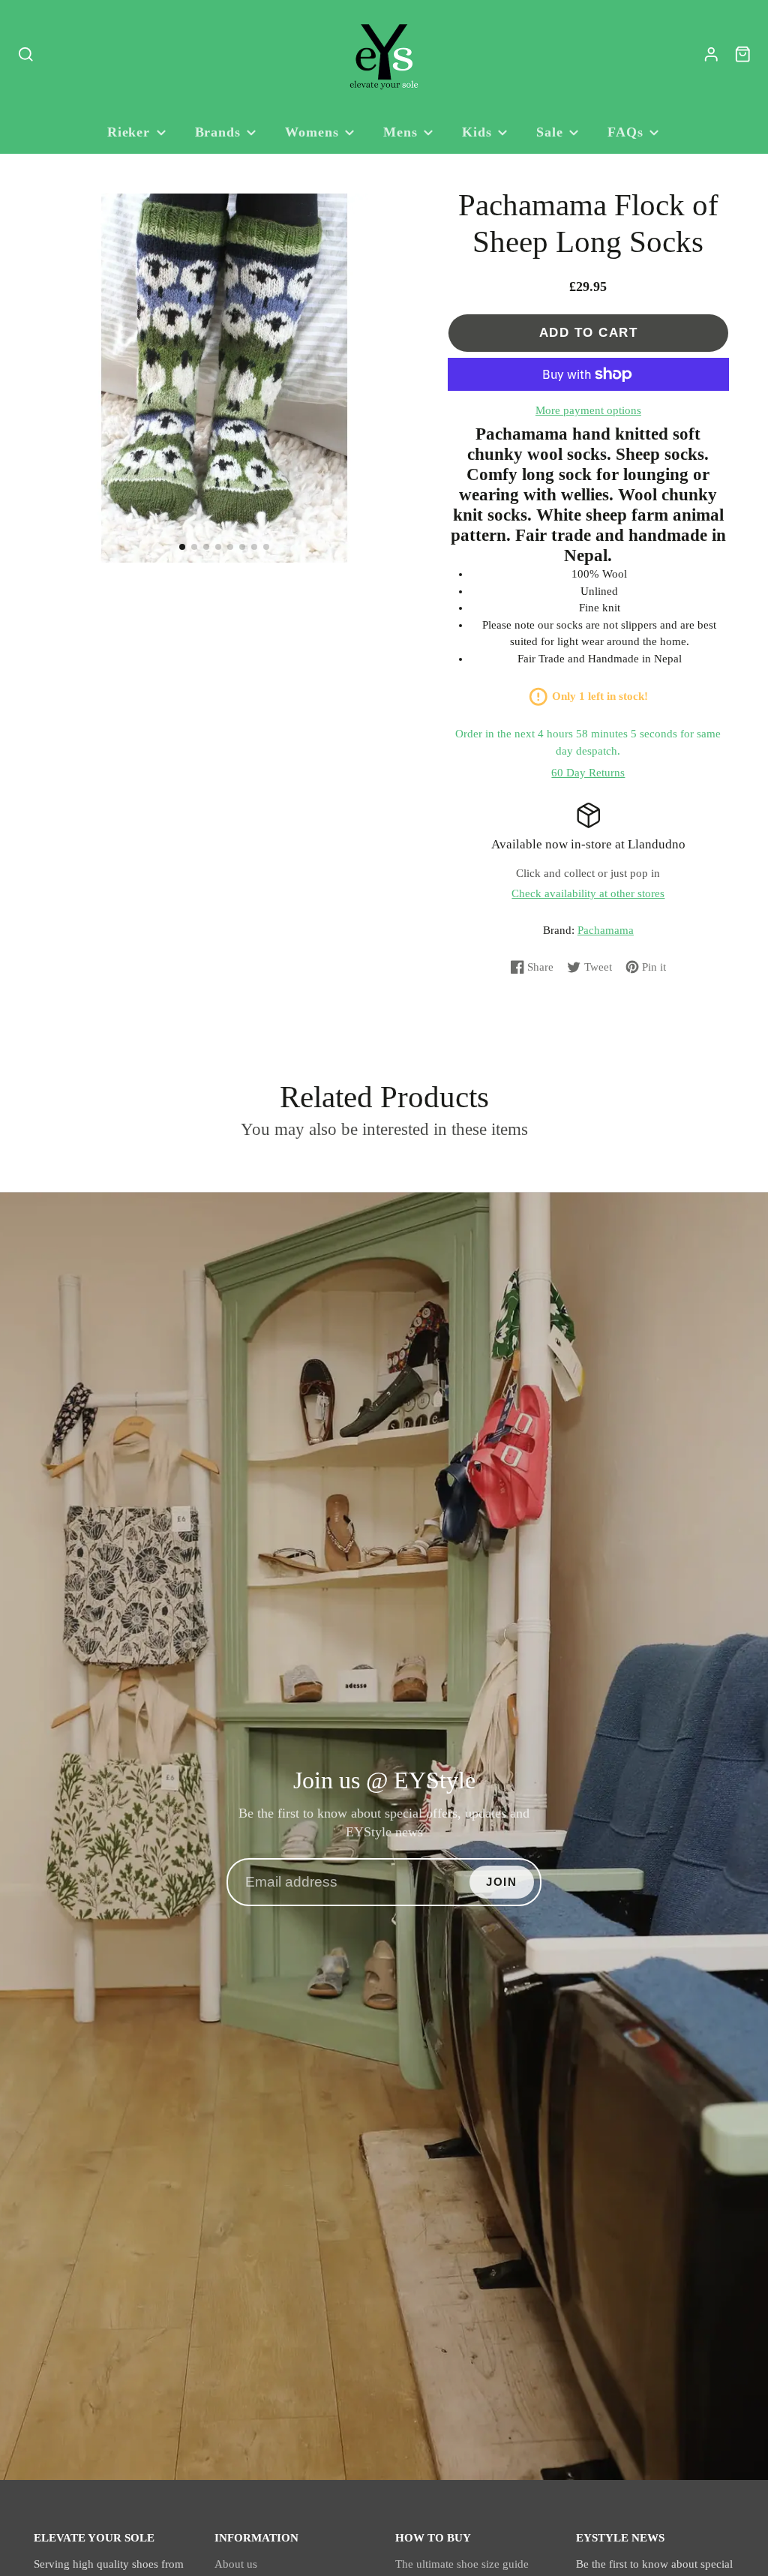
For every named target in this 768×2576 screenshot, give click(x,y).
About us (236, 2564)
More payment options (588, 410)
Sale (550, 132)
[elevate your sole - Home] (384, 55)
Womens (312, 132)
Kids (477, 132)
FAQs (625, 132)
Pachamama (606, 930)
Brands (218, 132)
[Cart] (743, 54)
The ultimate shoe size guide (462, 2564)
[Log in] (711, 54)
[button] (182, 547)
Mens (400, 132)
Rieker (129, 132)
